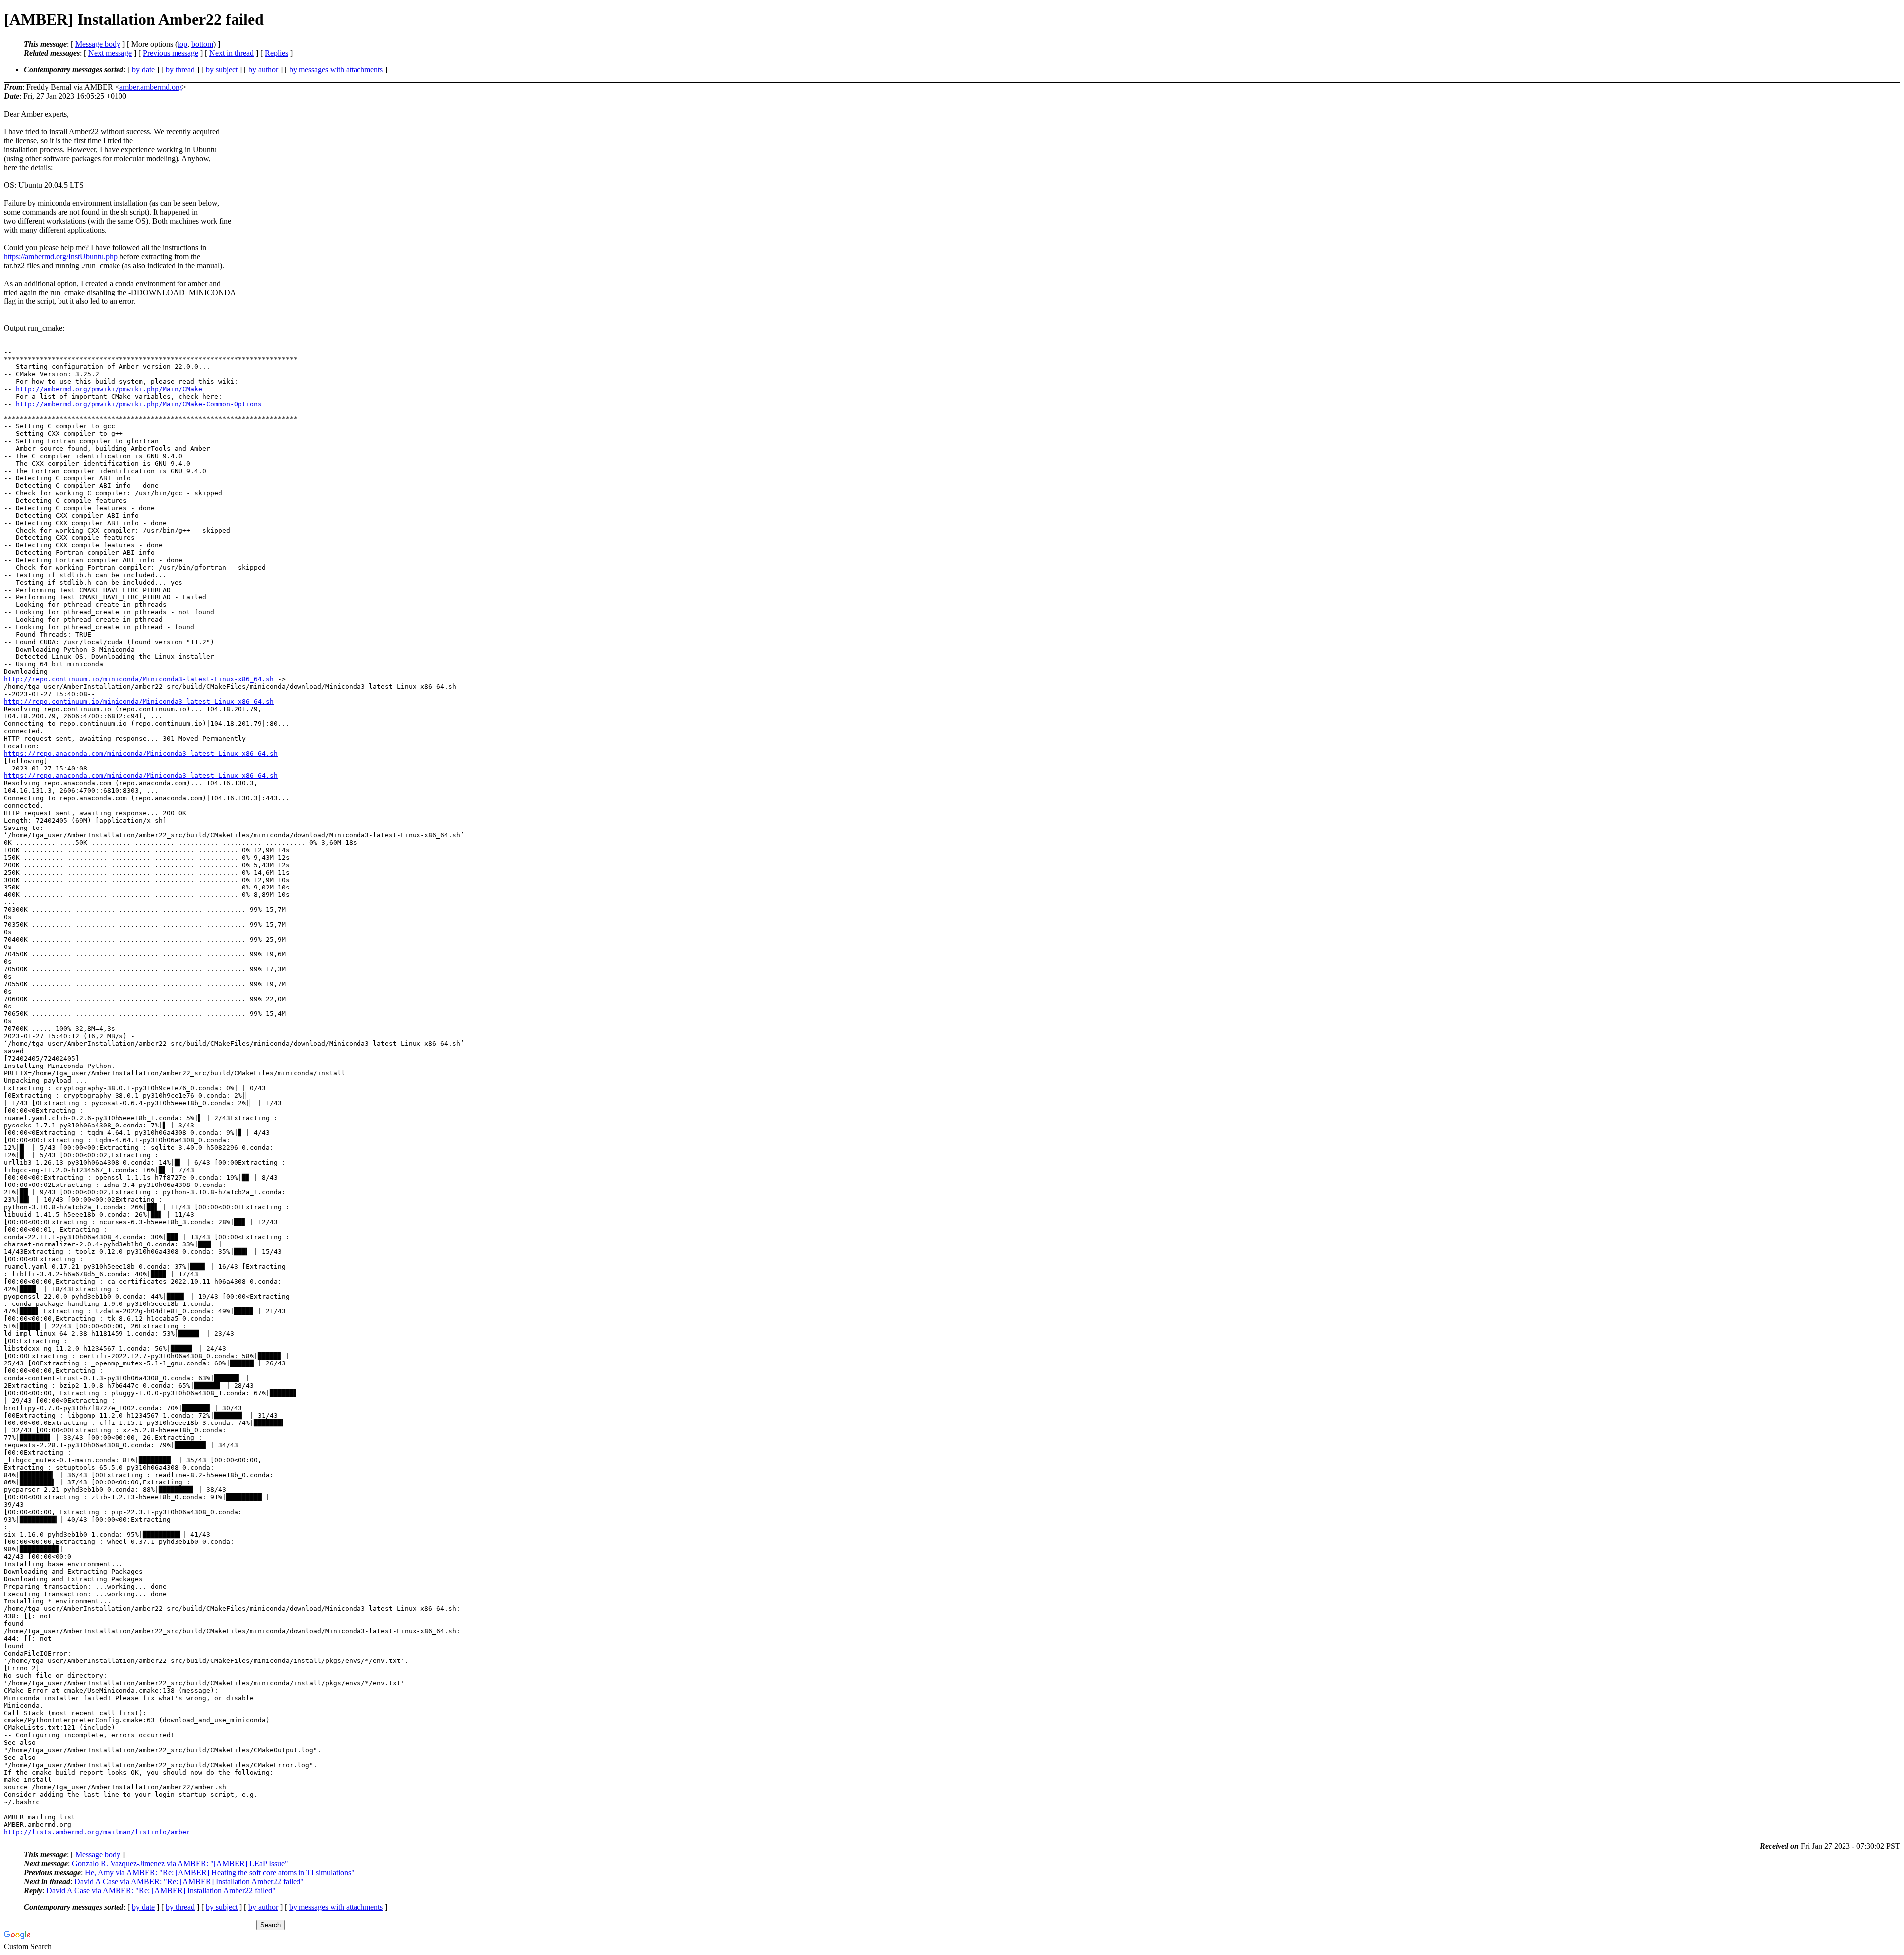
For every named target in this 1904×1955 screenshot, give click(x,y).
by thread (180, 70)
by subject (222, 70)
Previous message (171, 53)
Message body (98, 44)
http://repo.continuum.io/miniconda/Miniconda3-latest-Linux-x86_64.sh (139, 679)
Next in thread (232, 53)
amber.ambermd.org (151, 87)
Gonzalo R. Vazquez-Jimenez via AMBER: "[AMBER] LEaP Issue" (180, 1864)
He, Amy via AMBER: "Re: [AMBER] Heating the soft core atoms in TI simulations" (220, 1872)
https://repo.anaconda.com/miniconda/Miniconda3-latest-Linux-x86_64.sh (141, 753)
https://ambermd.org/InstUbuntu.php (61, 257)
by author (263, 70)
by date (143, 70)
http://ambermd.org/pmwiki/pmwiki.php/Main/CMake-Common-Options (139, 404)
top (182, 44)
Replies (276, 53)
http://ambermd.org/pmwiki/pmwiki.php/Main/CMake (109, 389)
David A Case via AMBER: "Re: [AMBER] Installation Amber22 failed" (189, 1881)
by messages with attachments (336, 70)
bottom (202, 44)
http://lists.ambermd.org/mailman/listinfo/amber (97, 1832)
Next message (110, 53)
